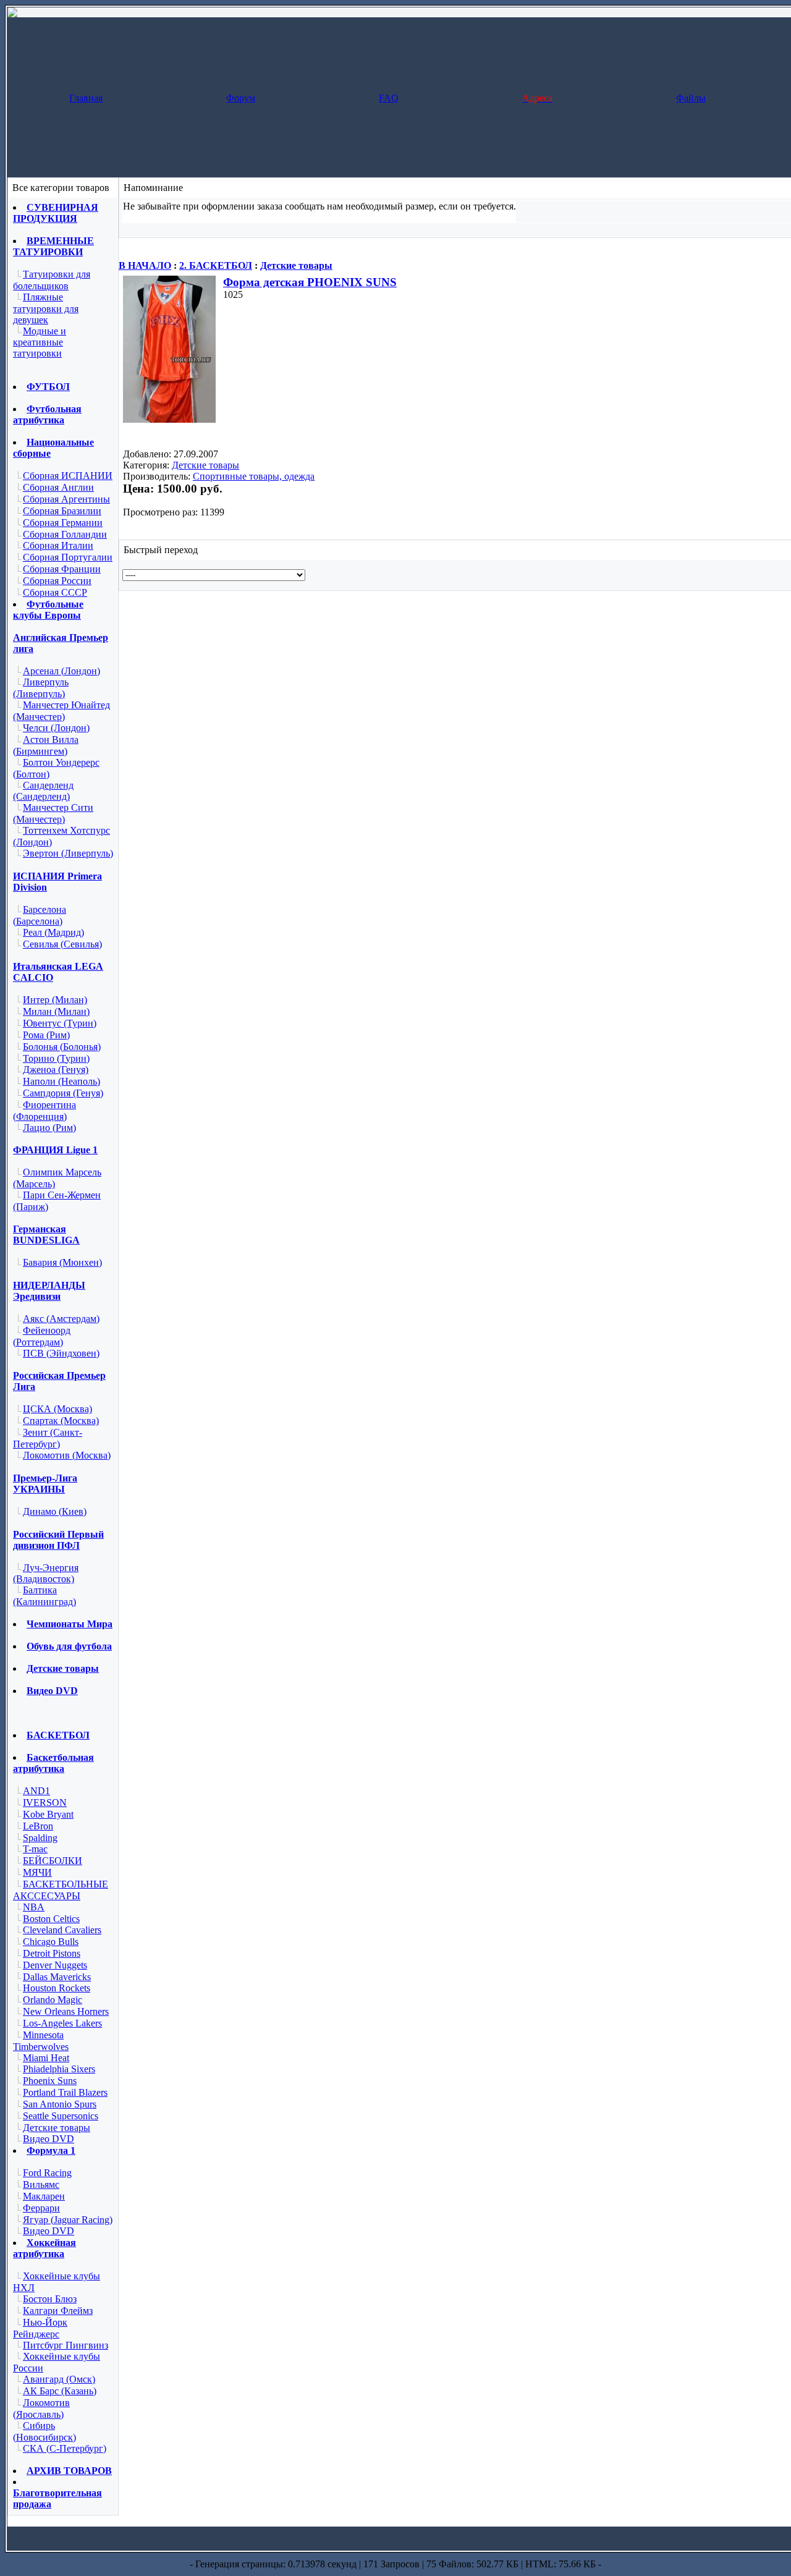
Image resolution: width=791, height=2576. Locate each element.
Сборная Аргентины (66, 499)
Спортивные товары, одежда (254, 476)
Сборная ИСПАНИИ (68, 476)
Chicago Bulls (51, 1942)
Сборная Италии (58, 545)
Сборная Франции (62, 569)
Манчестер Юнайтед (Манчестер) (61, 711)
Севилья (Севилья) (62, 944)
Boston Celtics (51, 1919)
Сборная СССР (55, 592)
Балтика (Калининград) (44, 1596)
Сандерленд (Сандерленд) (43, 791)
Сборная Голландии (65, 534)
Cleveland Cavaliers (62, 1930)
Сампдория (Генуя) (63, 1093)
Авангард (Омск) (59, 2379)
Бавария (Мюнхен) (62, 1262)
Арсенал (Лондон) (61, 671)
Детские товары (296, 265)
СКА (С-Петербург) (65, 2448)
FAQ (389, 98)
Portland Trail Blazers (65, 2092)
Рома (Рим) (46, 1035)
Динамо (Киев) (55, 1511)
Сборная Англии (58, 487)
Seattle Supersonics (61, 2116)
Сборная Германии (63, 523)
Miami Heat (46, 2058)
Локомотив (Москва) (67, 1455)
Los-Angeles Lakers (62, 2023)
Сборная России (57, 581)
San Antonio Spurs (60, 2104)
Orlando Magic (53, 2000)
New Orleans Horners (66, 2011)
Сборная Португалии (68, 557)
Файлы (691, 98)
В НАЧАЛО (145, 265)
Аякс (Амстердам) (61, 1319)
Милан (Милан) (56, 1011)
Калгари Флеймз (58, 2311)
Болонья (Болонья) (62, 1047)
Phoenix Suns (50, 2081)
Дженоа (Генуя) (56, 1070)
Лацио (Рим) (49, 1128)
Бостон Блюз (50, 2299)
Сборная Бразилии (62, 511)
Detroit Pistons (52, 1953)
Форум (241, 98)
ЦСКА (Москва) (57, 1409)
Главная (86, 98)
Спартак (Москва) (61, 1421)
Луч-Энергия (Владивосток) (46, 1574)
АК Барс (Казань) (60, 2391)
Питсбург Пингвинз (66, 2345)
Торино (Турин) (56, 1058)
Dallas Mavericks (57, 1977)
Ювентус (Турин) (60, 1023)
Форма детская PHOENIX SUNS (310, 282)
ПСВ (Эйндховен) (61, 1353)
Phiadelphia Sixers (59, 2069)
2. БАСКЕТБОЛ (216, 265)
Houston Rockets (57, 1988)
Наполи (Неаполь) (61, 1081)
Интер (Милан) (55, 1000)
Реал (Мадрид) (53, 932)
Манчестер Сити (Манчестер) (53, 813)
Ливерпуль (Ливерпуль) (41, 688)
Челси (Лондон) (56, 728)
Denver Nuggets (55, 1965)
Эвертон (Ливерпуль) (68, 853)
